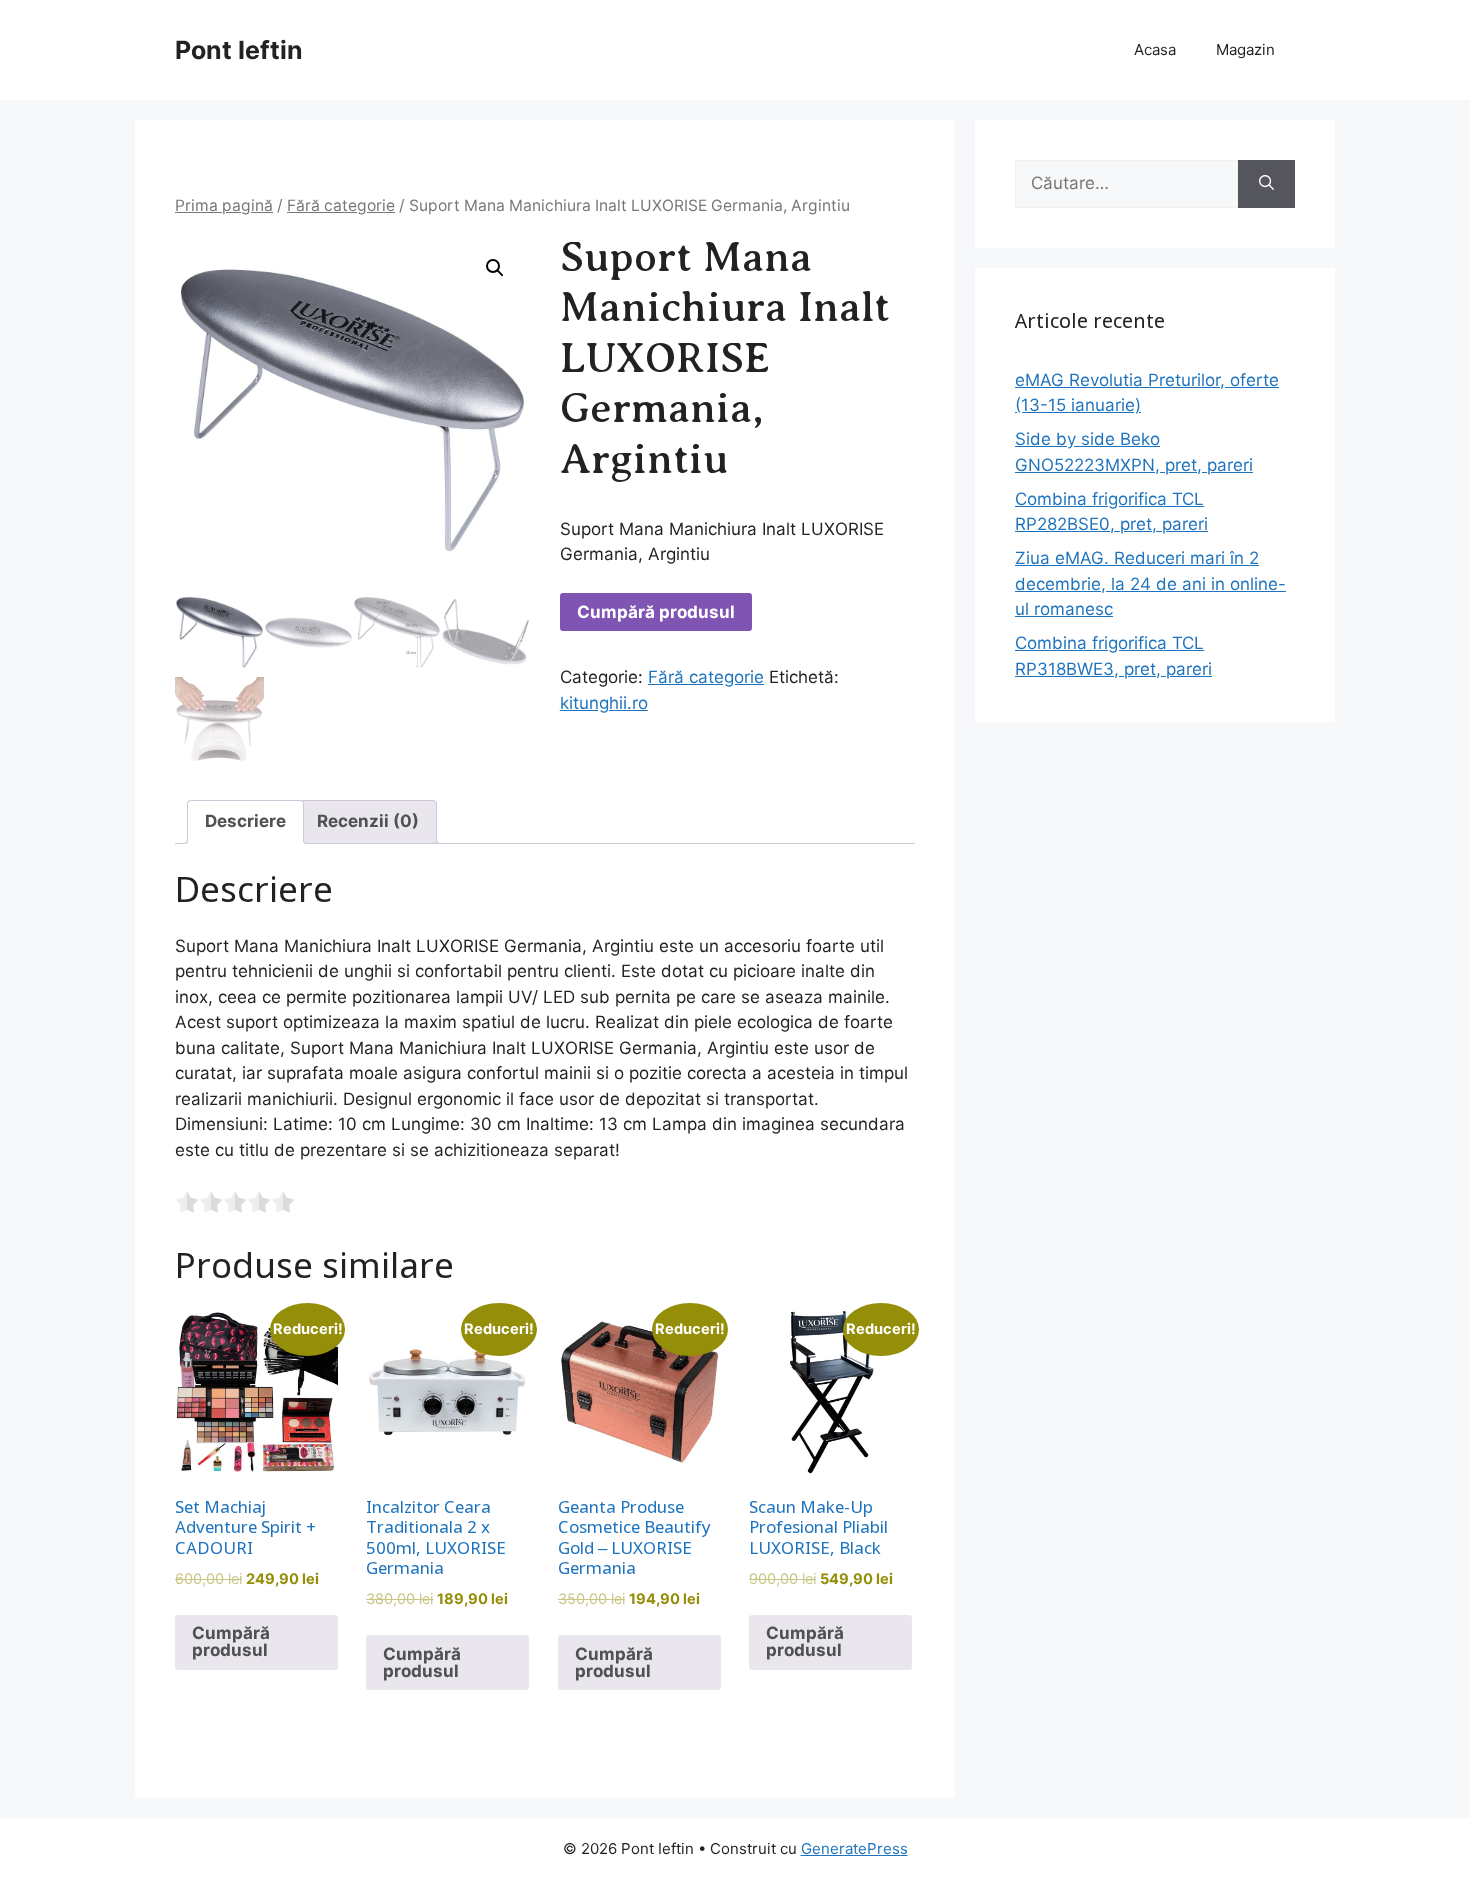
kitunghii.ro (604, 703)
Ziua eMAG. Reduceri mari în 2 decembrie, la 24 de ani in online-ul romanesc (1150, 583)
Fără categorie (341, 205)
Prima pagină (224, 205)
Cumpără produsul (656, 612)
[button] (495, 268)
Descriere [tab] (245, 821)
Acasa (1155, 49)
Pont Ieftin (239, 50)
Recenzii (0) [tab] (368, 821)
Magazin (1245, 49)
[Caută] (1266, 184)
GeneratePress (854, 1848)
